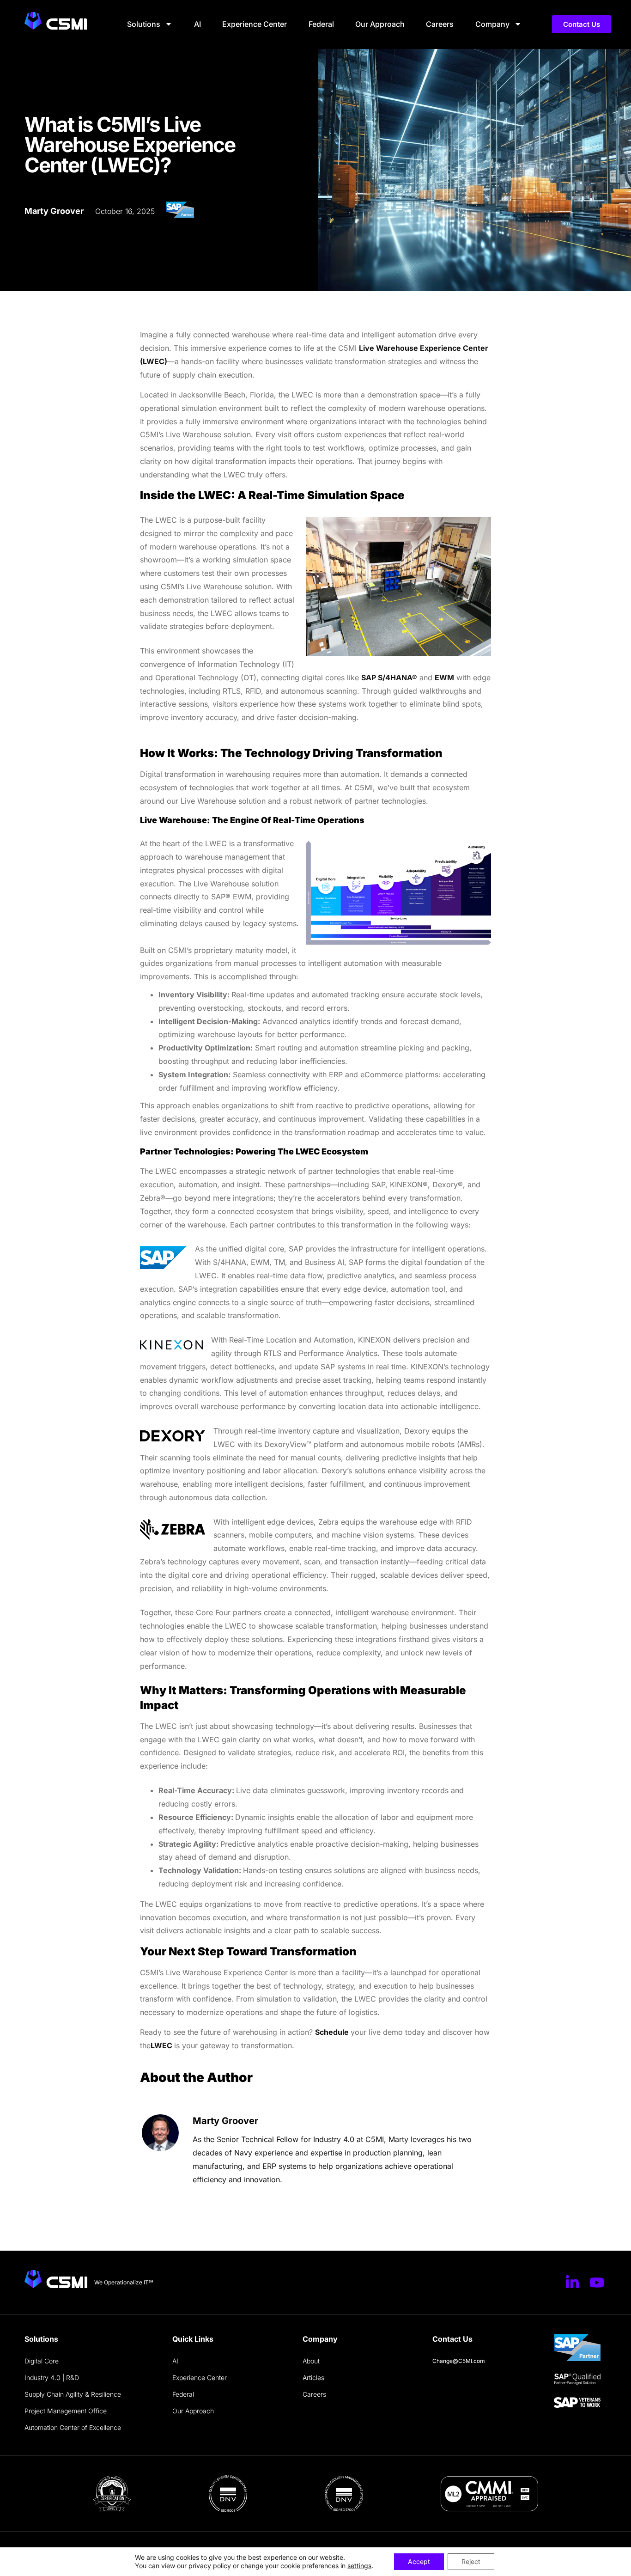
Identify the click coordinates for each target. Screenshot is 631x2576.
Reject (471, 2561)
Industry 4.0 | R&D (52, 2378)
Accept (419, 2561)
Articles (313, 2378)
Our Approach (380, 24)
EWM (444, 678)
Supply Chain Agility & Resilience (73, 2394)
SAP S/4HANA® (389, 678)
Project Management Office (66, 2411)
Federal (321, 24)
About (311, 2361)
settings (359, 2566)
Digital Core (42, 2361)
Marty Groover (225, 2121)
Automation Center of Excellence (73, 2427)
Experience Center (255, 24)
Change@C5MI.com (459, 2361)
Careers (440, 24)
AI (197, 24)
